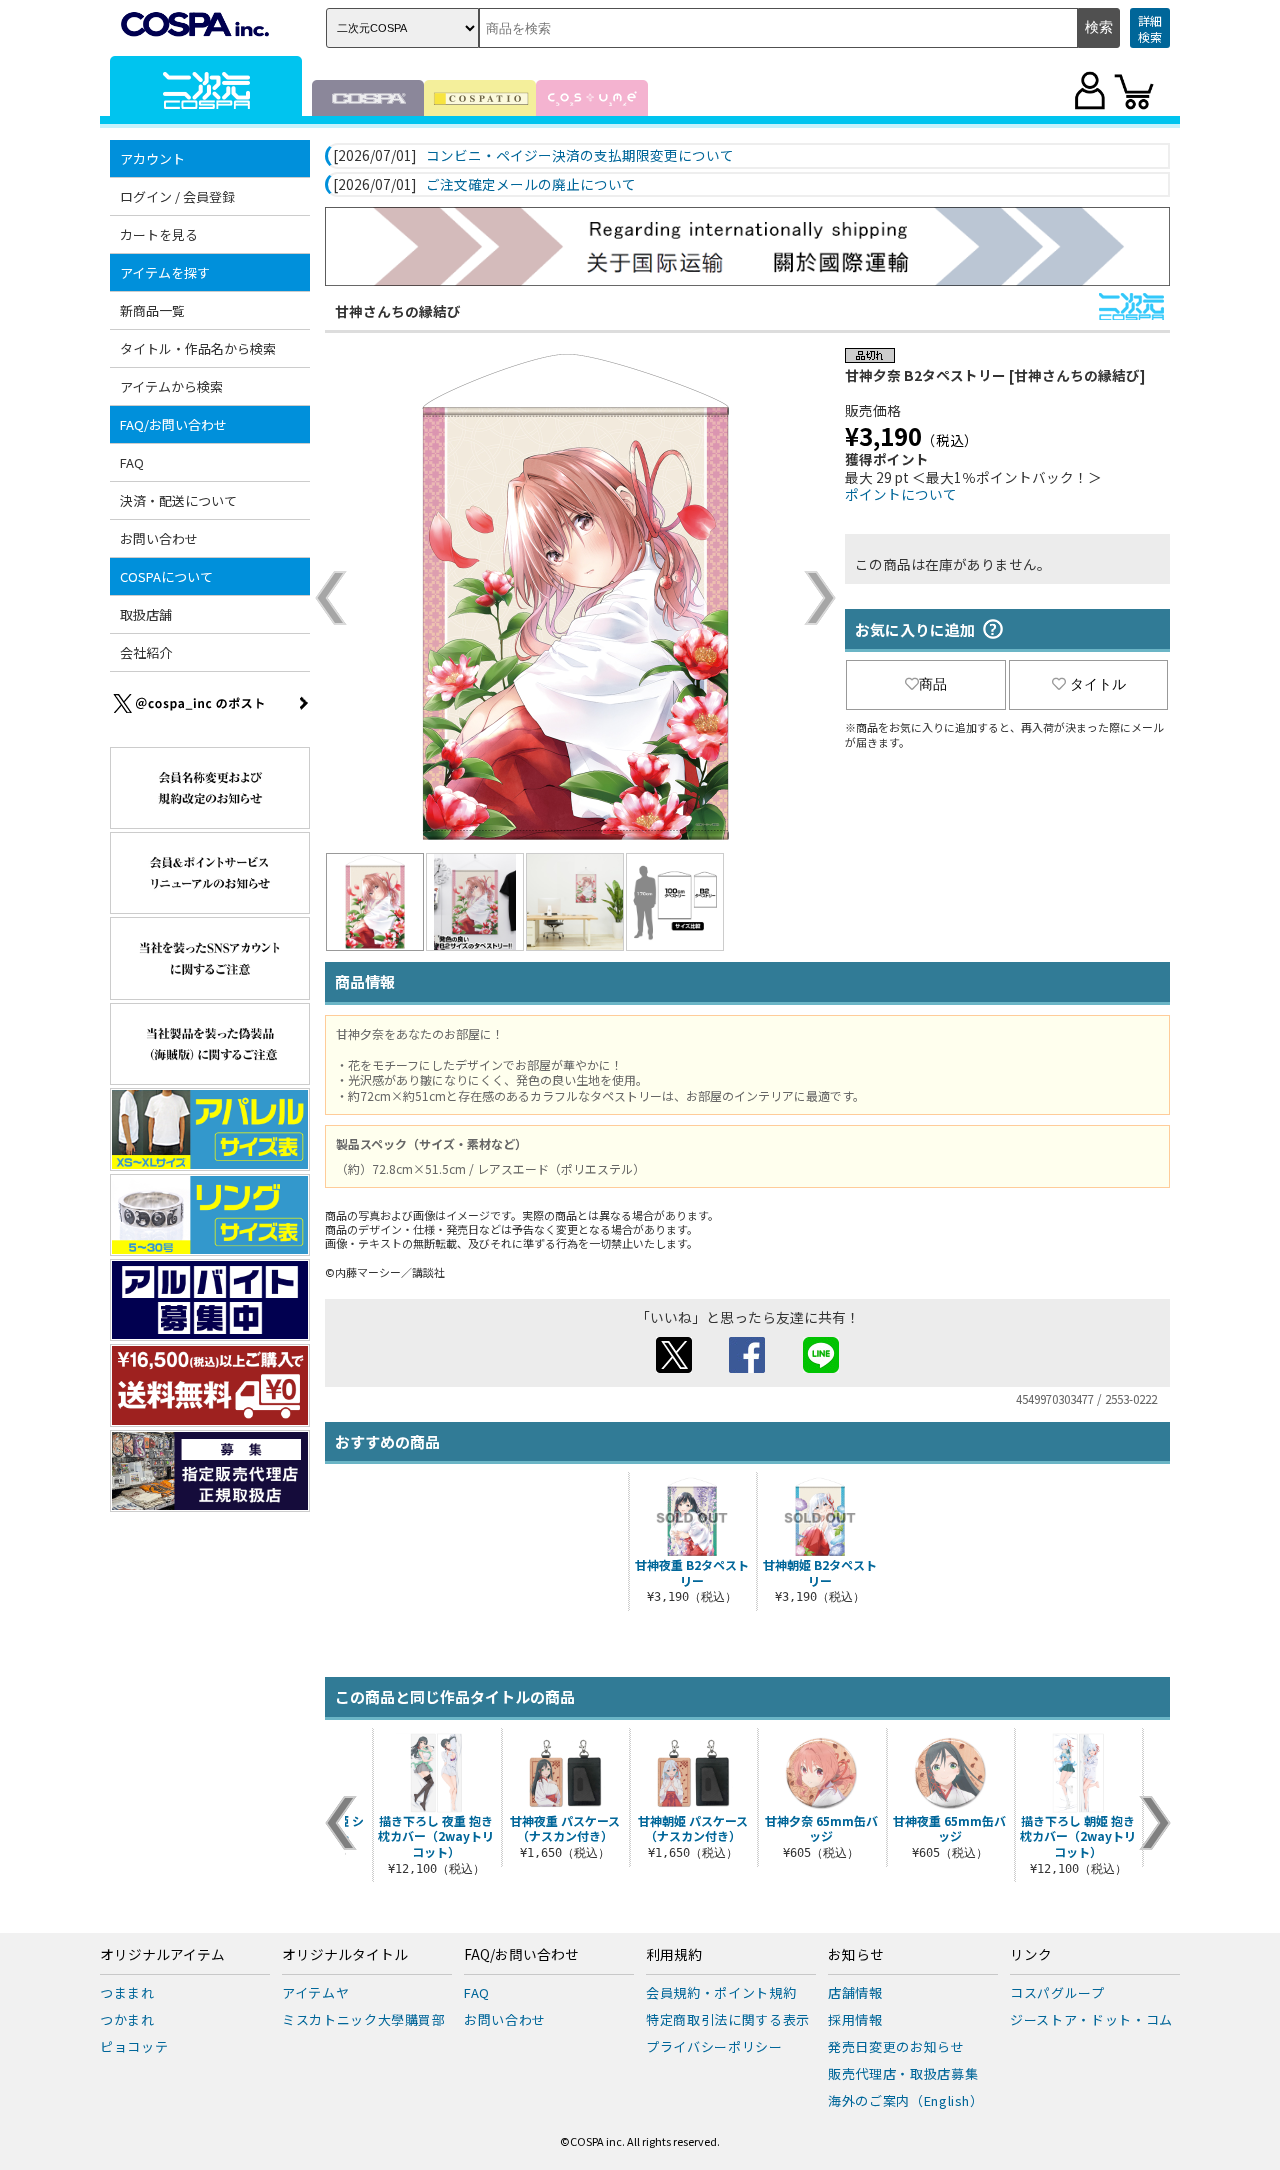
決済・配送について (178, 500)
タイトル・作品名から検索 (198, 348)
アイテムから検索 (171, 386)
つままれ (127, 1992)
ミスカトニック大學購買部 (364, 2019)
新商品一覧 (152, 310)
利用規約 (674, 1955)
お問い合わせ (159, 538)
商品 (933, 684)
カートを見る (159, 234)
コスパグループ (1057, 1992)
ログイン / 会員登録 (177, 196)
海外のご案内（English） (906, 2100)
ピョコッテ (134, 2046)
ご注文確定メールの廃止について (531, 185)
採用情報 (855, 2019)
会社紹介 (146, 652)
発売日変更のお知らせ (896, 2046)
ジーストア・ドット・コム (1091, 2019)
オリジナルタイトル (345, 1955)
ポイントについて (901, 494)
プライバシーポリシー (714, 2046)
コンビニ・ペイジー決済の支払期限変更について (580, 156)
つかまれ (127, 2019)
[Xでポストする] (674, 1367)
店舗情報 (855, 1992)
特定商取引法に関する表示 (728, 2019)
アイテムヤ (315, 1992)
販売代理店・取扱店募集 (903, 2073)
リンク (1031, 1955)
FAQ (132, 462)
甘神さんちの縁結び (398, 311)
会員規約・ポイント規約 (721, 1992)
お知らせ (856, 1955)
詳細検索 (1150, 28)
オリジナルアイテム (162, 1955)
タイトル (1098, 684)
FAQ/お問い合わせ (521, 1955)
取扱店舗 (146, 614)
